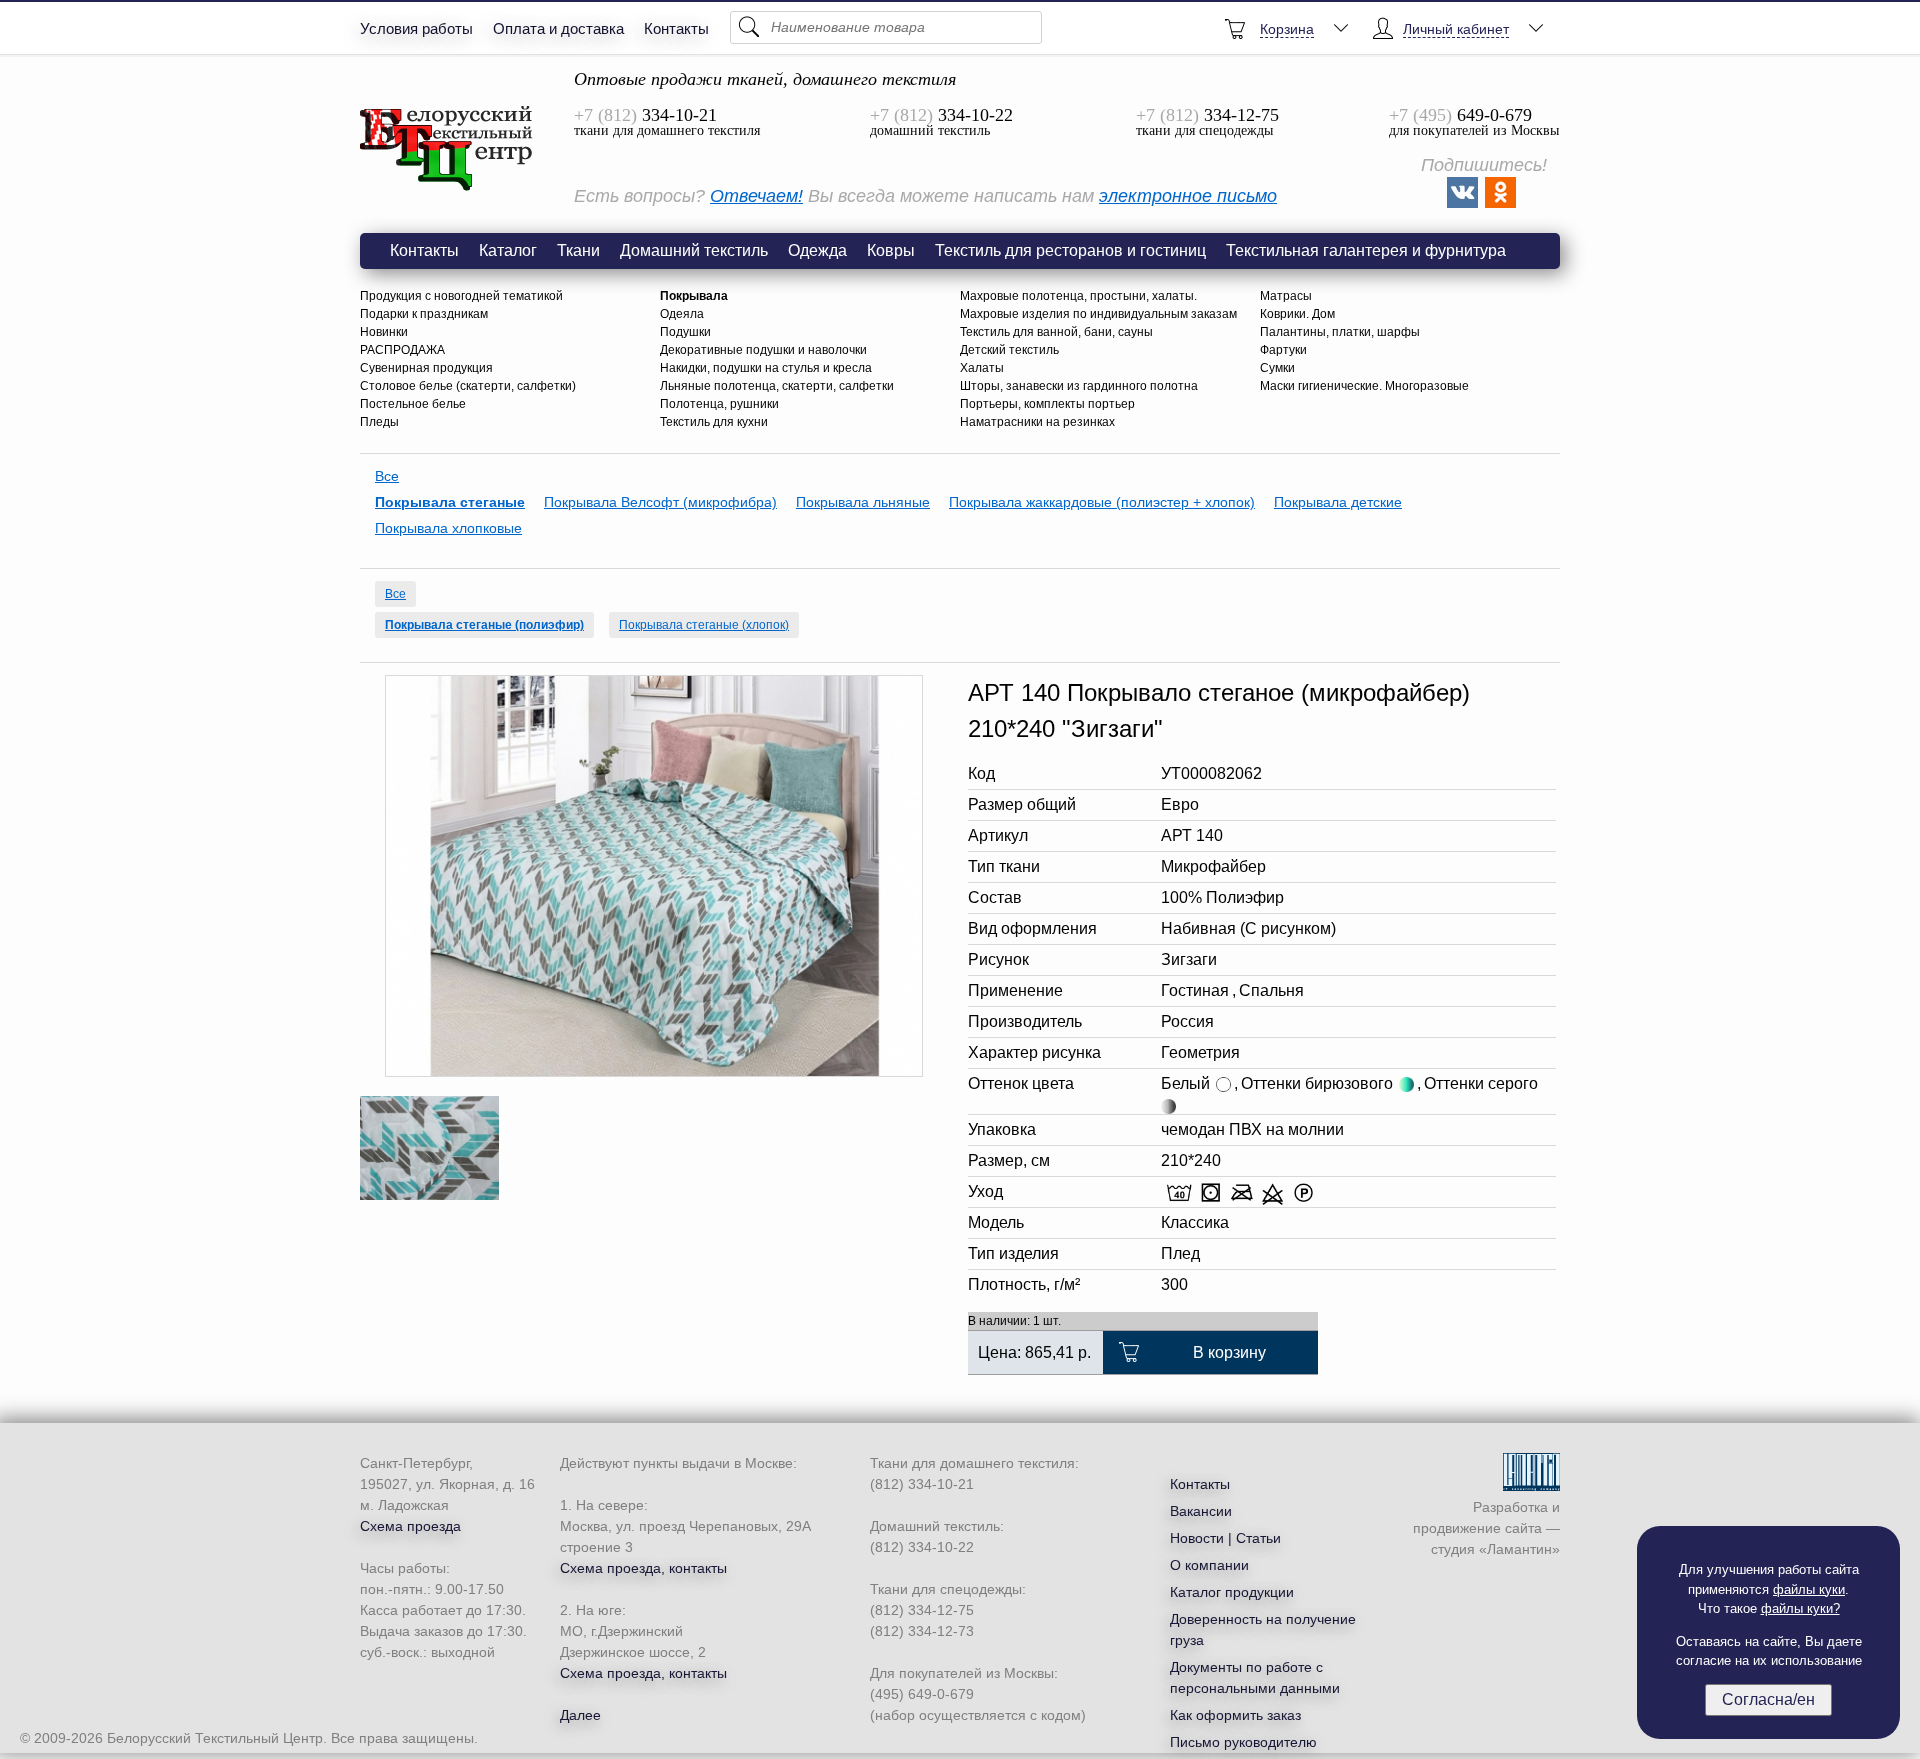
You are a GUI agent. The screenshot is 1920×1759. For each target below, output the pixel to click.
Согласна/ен (1768, 1699)
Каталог (508, 250)
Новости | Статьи (1225, 1538)
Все (387, 476)
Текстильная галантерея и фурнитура (1366, 250)
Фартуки (1283, 350)
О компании (1209, 1565)
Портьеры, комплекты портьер (1047, 404)
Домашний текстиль (694, 250)
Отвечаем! (756, 196)
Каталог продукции (1232, 1592)
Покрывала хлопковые (448, 528)
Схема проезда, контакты (643, 1568)
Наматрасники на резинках (1037, 422)
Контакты (676, 28)
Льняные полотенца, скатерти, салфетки (777, 386)
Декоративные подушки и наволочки (763, 350)
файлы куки (1809, 1589)
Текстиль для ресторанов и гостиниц (1070, 250)
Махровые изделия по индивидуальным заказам (1098, 314)
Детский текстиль (1009, 350)
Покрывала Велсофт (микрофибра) (660, 502)
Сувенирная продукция (426, 368)
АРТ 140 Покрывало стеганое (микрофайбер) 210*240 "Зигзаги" (447, 149)
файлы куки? (1800, 1608)
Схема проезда (410, 1526)
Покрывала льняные (863, 502)
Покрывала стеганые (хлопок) (704, 625)
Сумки (1277, 368)
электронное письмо (1188, 196)
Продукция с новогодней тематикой (461, 296)
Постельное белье (413, 404)
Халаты (982, 368)
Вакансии (1201, 1511)
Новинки (384, 332)
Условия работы (416, 28)
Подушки (685, 332)
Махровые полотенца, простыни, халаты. (1078, 296)
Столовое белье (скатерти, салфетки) (468, 386)
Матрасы (1286, 296)
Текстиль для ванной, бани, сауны (1056, 332)
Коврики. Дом (1297, 314)
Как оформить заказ (1235, 1715)
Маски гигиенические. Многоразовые (1364, 386)
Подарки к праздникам (424, 314)
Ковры (891, 250)
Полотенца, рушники (719, 404)
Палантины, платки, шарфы (1340, 332)
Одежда (817, 250)
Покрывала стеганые (450, 502)
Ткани (578, 250)
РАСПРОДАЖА (402, 350)
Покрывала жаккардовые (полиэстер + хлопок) (1102, 502)
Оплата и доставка (558, 28)
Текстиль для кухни (714, 422)
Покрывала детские (1338, 502)
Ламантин (1519, 1549)
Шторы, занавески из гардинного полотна (1079, 386)
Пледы (379, 422)
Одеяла (682, 314)
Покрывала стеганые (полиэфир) (484, 625)
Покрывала (694, 296)
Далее (580, 1715)
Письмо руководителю (1243, 1742)
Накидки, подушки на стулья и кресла (766, 368)
